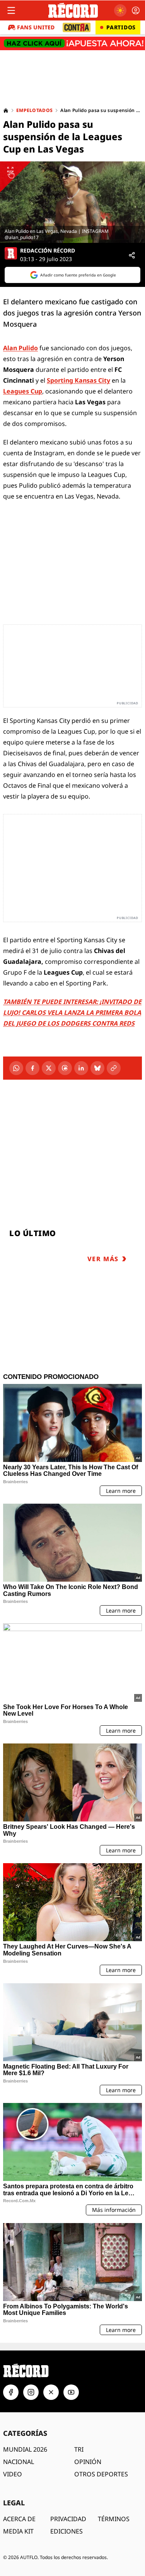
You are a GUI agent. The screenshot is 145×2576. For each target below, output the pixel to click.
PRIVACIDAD (68, 2519)
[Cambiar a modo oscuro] (120, 10)
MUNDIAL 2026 (25, 2449)
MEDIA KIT (18, 2531)
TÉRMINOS (114, 2519)
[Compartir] (132, 255)
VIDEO (13, 2474)
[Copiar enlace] (114, 1068)
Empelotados (34, 110)
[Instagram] (31, 2392)
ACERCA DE (19, 2519)
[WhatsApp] (16, 1068)
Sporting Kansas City (78, 380)
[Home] (6, 110)
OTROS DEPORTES (101, 2474)
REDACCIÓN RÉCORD (48, 251)
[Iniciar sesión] (136, 10)
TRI (79, 2449)
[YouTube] (71, 2392)
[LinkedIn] (81, 1068)
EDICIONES (67, 2531)
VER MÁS (103, 1259)
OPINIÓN (88, 2462)
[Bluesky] (97, 1068)
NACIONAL (19, 2462)
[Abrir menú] (11, 10)
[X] (49, 1068)
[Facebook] (32, 1068)
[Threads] (65, 1068)
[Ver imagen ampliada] (72, 202)
